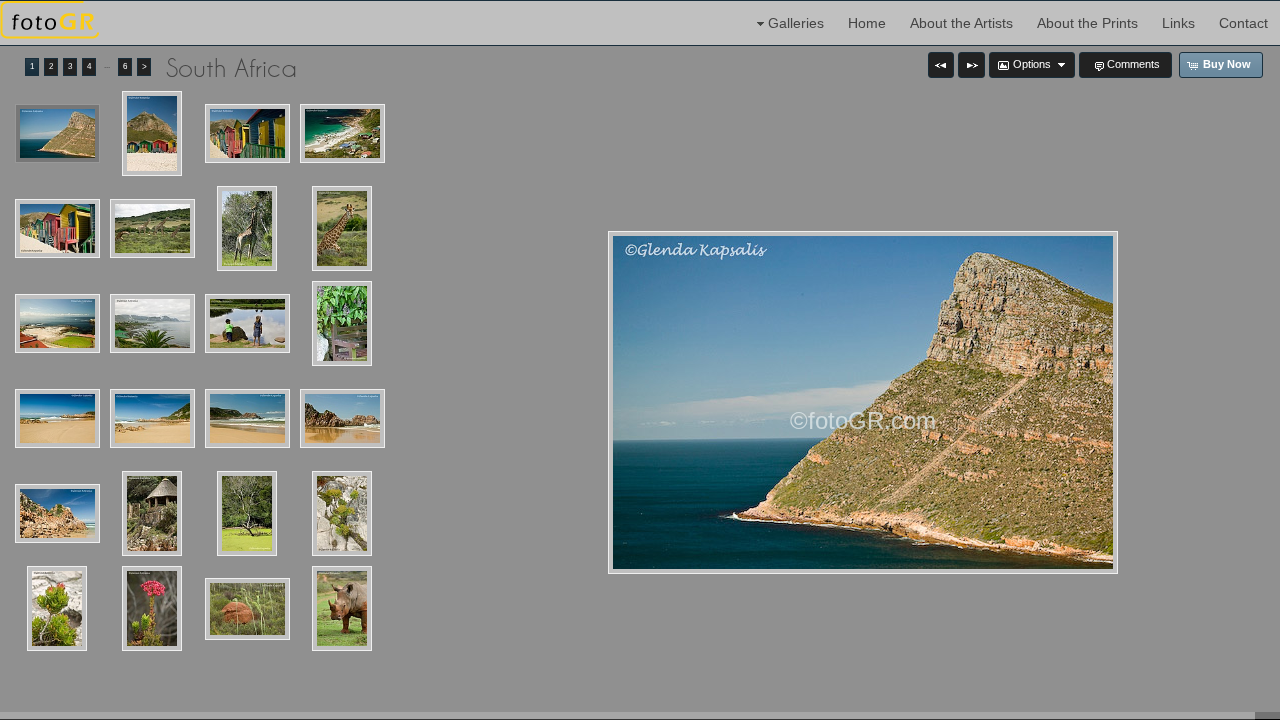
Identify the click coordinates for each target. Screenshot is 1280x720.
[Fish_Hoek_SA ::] (152, 133)
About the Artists (961, 23)
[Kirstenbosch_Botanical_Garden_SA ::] (342, 323)
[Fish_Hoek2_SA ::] (247, 134)
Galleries (796, 23)
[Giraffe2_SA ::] (342, 228)
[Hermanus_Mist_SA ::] (152, 324)
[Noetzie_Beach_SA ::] (57, 419)
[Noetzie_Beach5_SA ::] (57, 514)
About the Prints (1087, 23)
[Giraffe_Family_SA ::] (152, 229)
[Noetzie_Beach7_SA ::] (152, 513)
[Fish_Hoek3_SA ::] (57, 229)
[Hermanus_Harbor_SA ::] (57, 324)
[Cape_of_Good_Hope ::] (57, 134)
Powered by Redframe (1210, 701)
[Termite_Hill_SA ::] (247, 609)
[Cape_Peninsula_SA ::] (342, 134)
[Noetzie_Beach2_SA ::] (152, 419)
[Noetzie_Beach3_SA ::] (247, 419)
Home (867, 23)
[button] (941, 65)
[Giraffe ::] (247, 228)
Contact (1243, 23)
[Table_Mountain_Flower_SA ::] (342, 513)
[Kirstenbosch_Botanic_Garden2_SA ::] (247, 324)
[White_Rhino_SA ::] (342, 608)
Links (1178, 23)
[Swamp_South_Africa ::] (247, 513)
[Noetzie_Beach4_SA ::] (342, 419)
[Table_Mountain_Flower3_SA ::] (152, 608)
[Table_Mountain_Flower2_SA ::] (57, 608)
